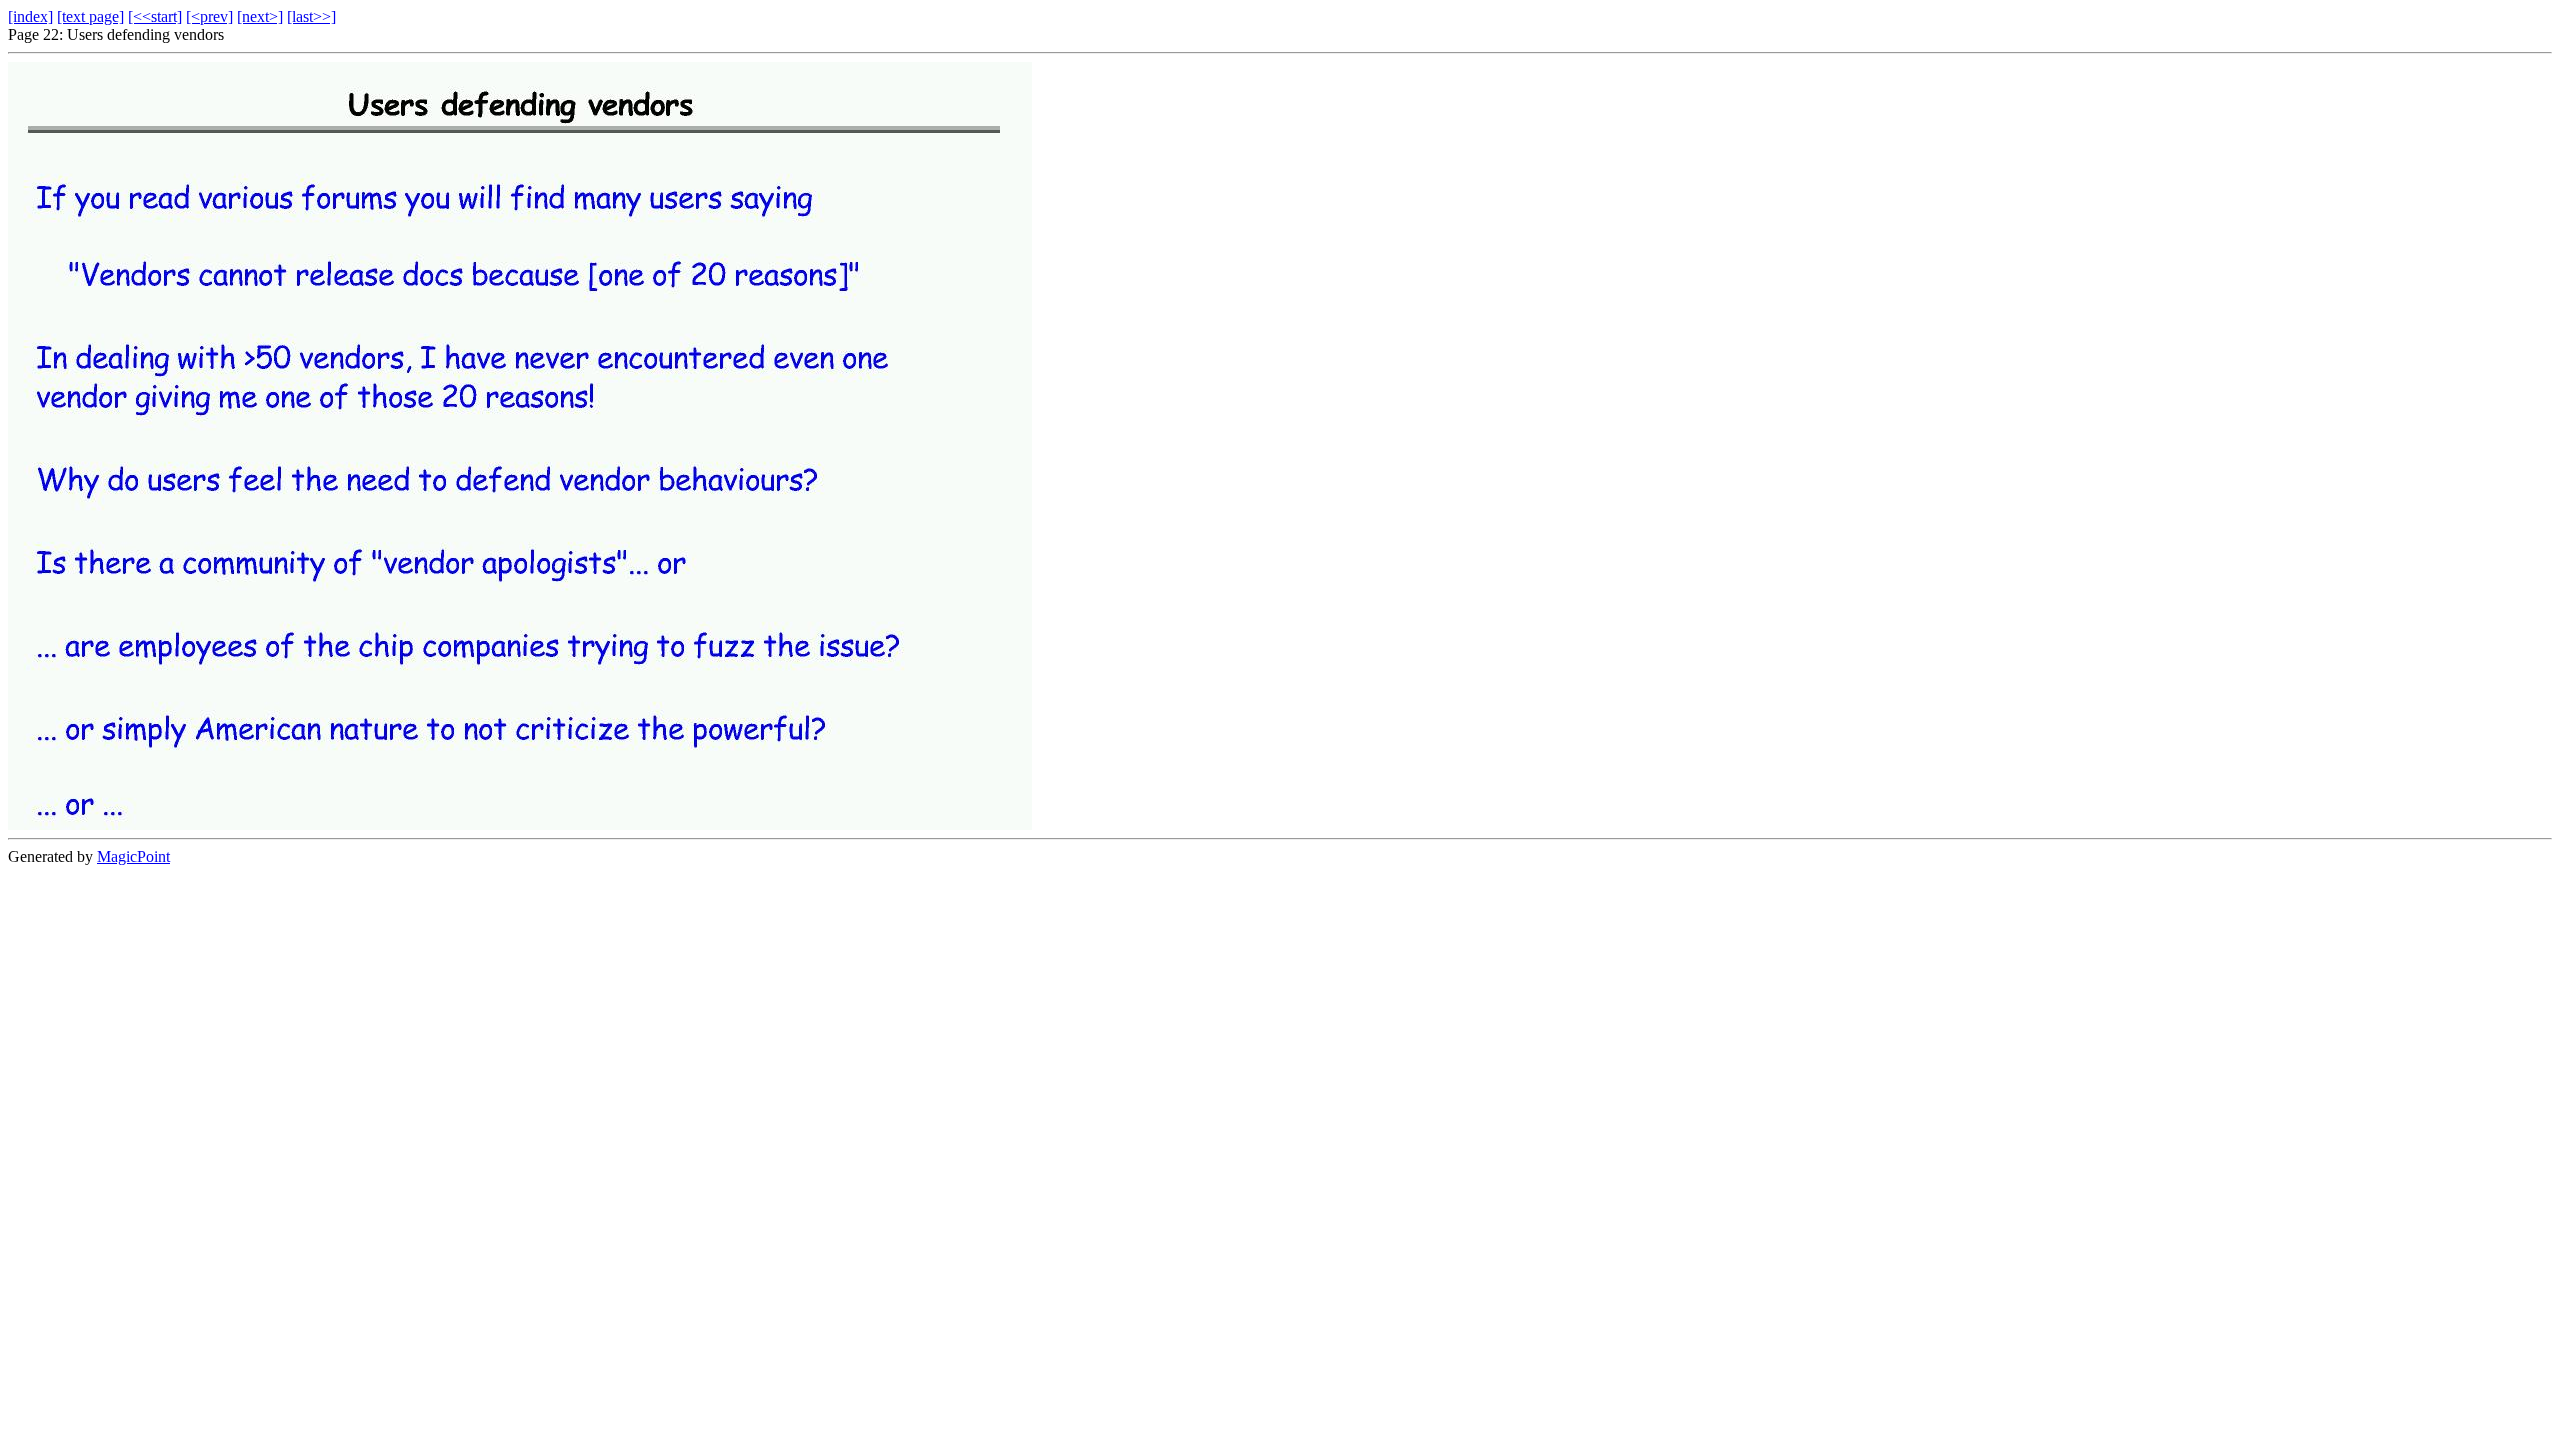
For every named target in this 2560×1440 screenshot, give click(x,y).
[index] (30, 16)
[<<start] (155, 16)
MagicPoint (133, 856)
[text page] (90, 16)
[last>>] (311, 16)
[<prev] (209, 16)
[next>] (260, 16)
